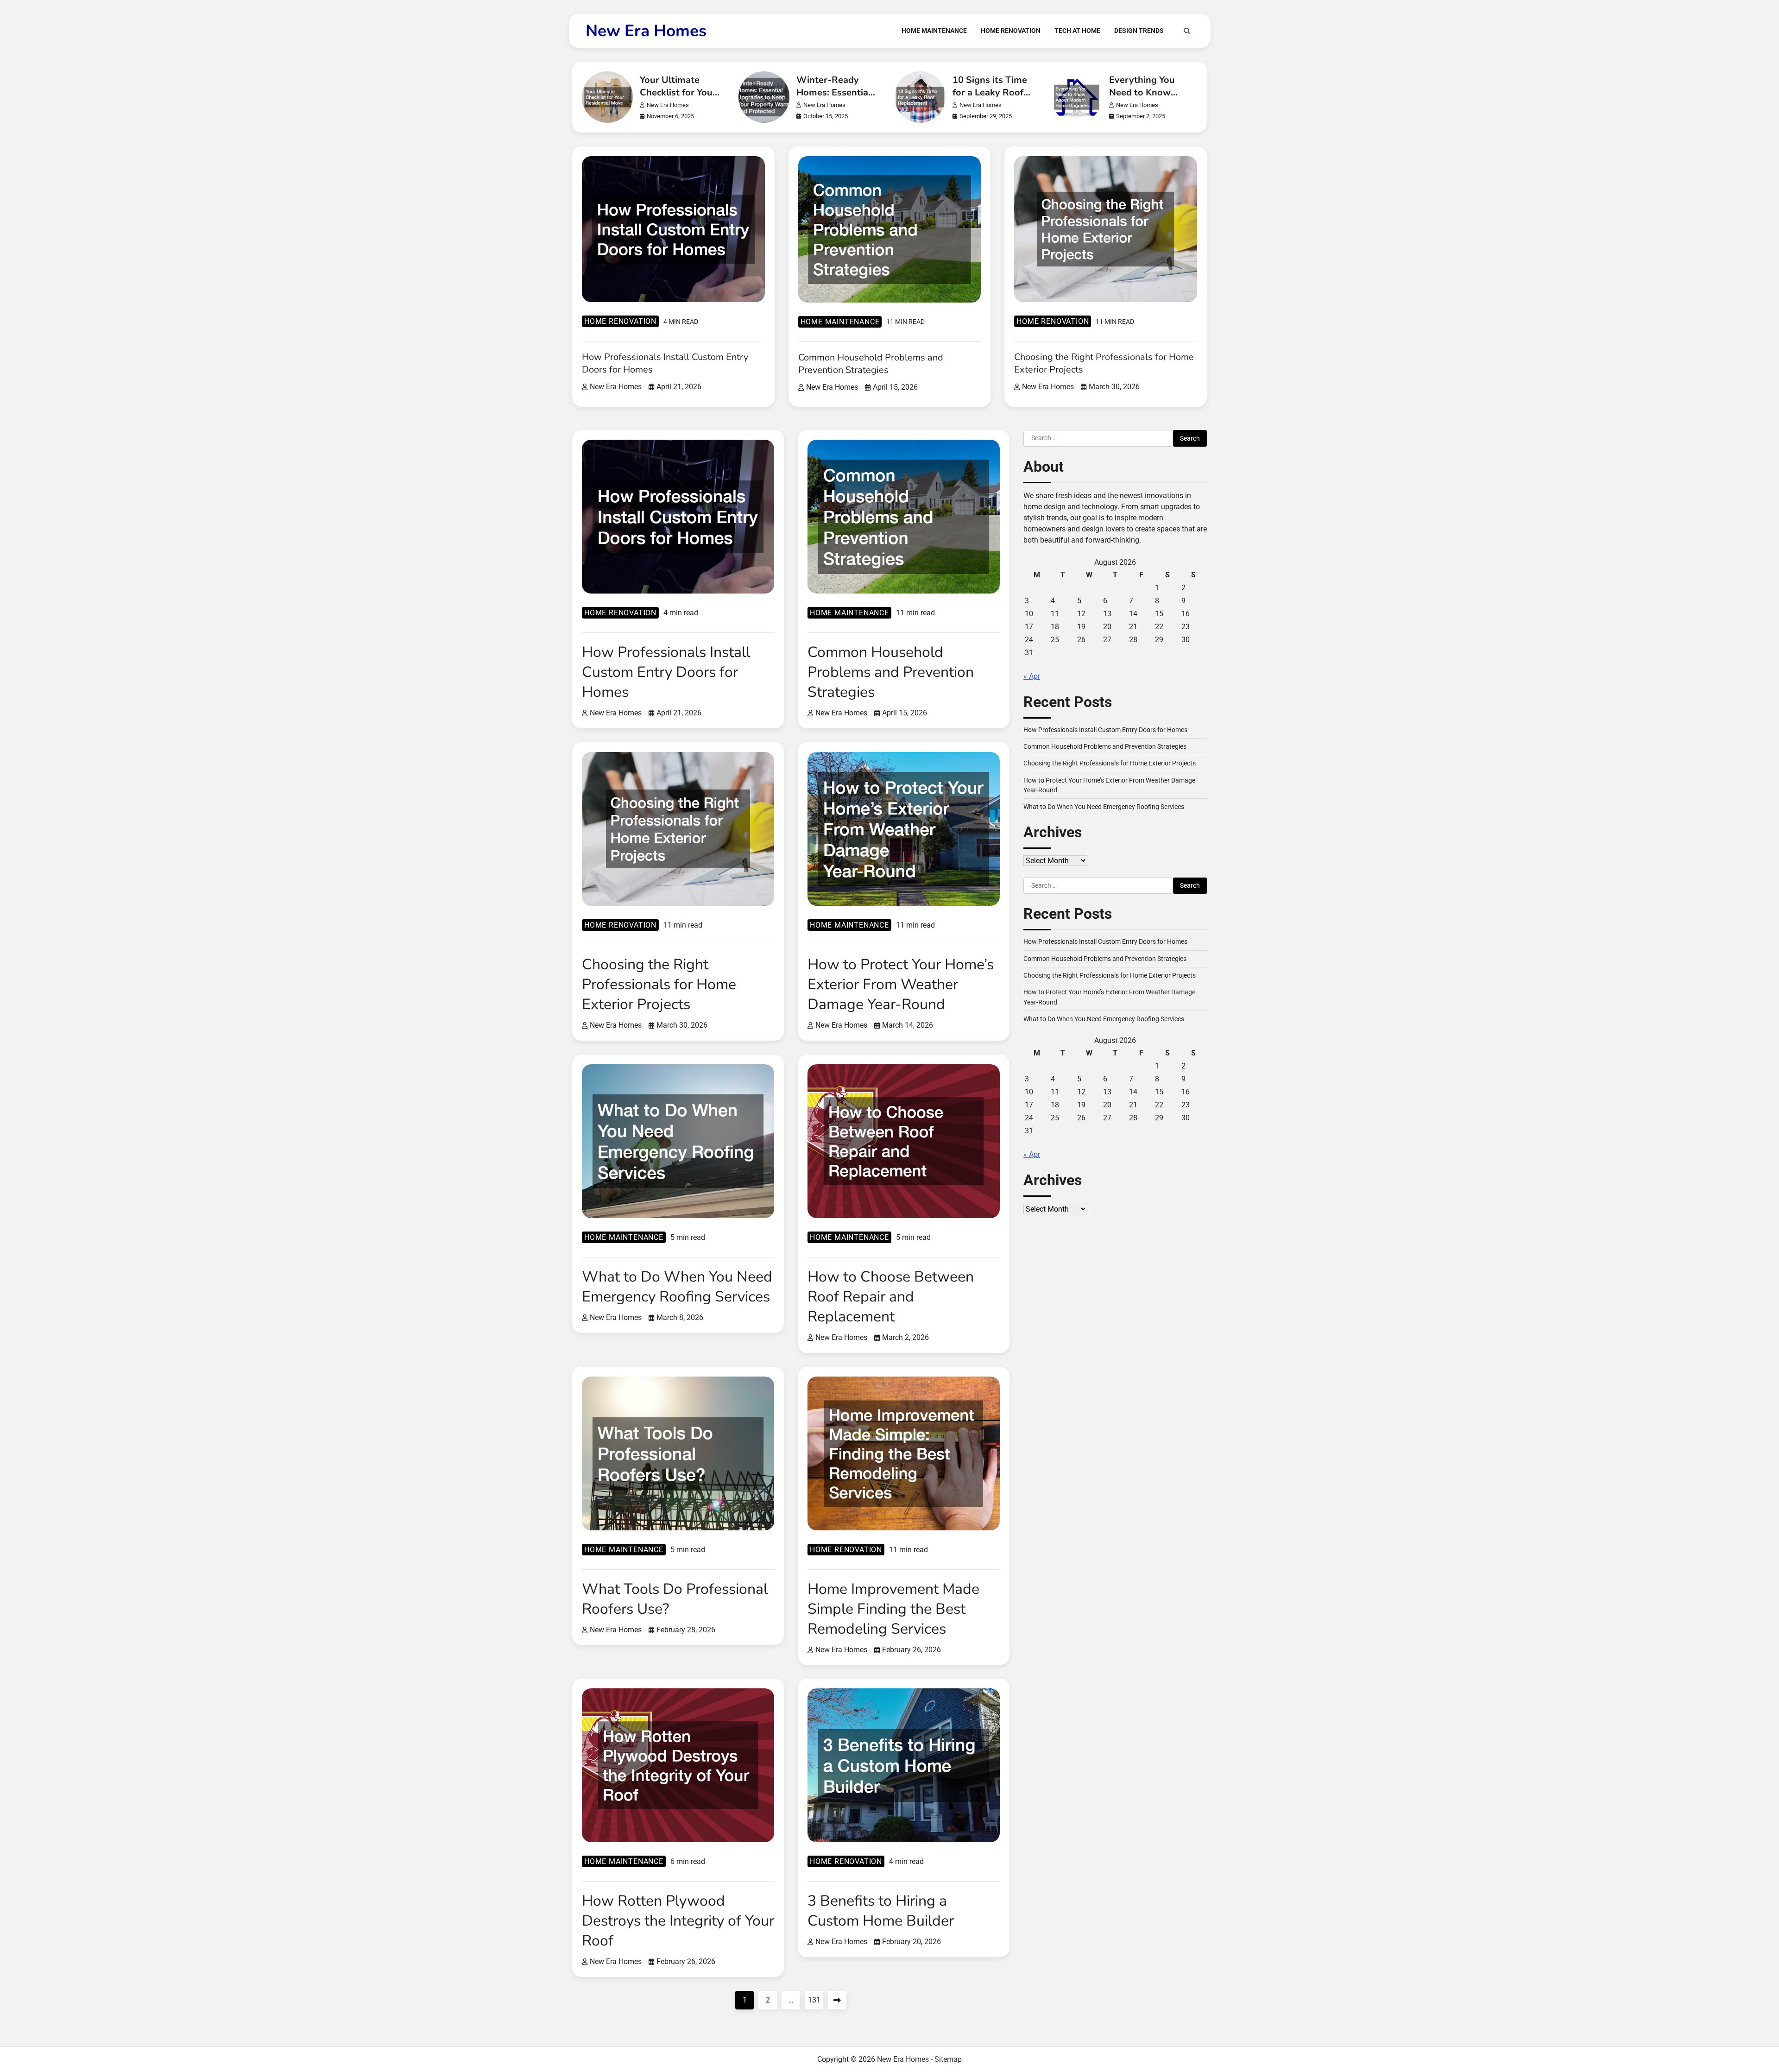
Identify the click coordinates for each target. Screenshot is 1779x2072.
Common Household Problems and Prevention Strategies (871, 364)
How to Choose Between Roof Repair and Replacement (891, 1297)
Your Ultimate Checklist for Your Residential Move (678, 92)
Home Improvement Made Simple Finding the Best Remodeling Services (893, 1609)
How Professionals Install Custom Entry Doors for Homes (666, 672)
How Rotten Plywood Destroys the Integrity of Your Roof (678, 1921)
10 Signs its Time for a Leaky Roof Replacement (990, 92)
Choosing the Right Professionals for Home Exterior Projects (659, 984)
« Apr (1032, 676)
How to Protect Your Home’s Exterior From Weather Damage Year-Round (901, 984)
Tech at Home (1077, 31)
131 (814, 2000)
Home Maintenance (934, 31)
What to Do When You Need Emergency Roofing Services (677, 1287)
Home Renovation (1011, 31)
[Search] (1187, 31)
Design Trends (1139, 31)
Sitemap (948, 2059)
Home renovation (620, 321)
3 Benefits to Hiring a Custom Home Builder (881, 1911)
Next (837, 2000)
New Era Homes (646, 31)
